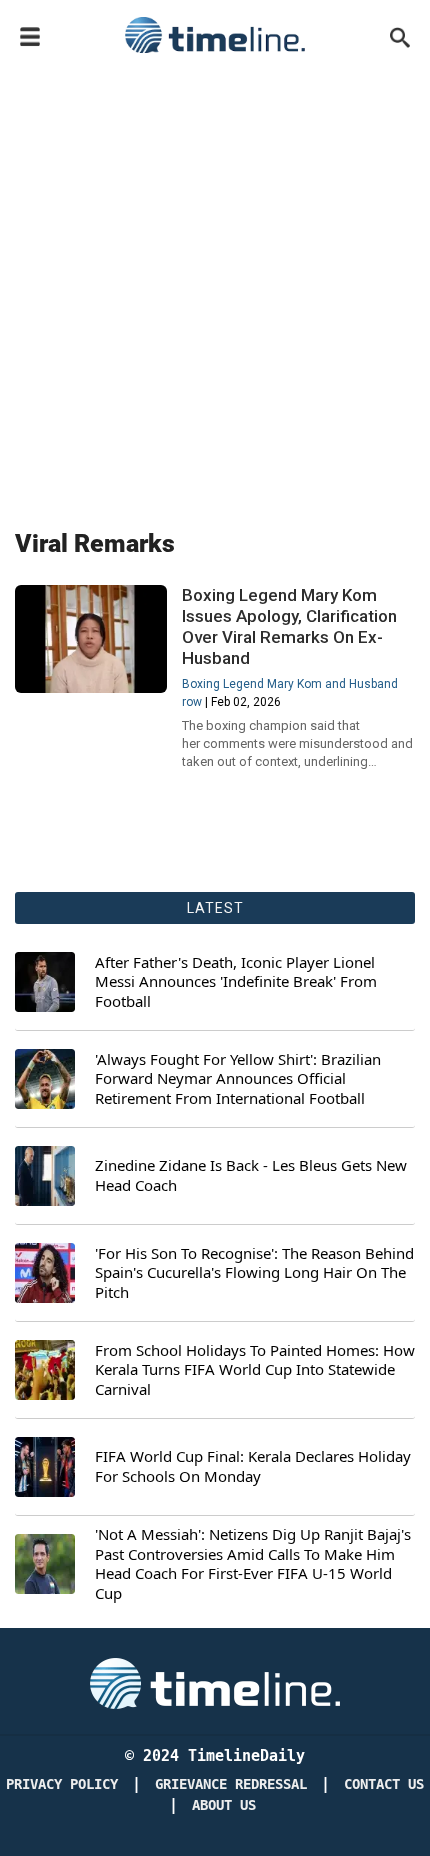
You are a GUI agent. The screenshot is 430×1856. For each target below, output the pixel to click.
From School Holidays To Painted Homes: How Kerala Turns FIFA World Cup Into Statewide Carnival (255, 1370)
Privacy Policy (62, 1784)
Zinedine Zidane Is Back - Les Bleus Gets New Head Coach (251, 1175)
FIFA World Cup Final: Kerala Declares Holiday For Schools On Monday (253, 1466)
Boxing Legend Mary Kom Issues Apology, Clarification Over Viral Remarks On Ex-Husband (289, 626)
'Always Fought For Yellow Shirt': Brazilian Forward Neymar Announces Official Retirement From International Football (238, 1079)
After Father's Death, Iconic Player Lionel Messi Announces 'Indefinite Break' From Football (236, 982)
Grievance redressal (231, 1784)
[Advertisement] (215, 287)
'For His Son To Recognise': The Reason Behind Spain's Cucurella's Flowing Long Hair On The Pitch (254, 1273)
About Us (224, 1805)
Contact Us (384, 1784)
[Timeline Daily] (215, 35)
